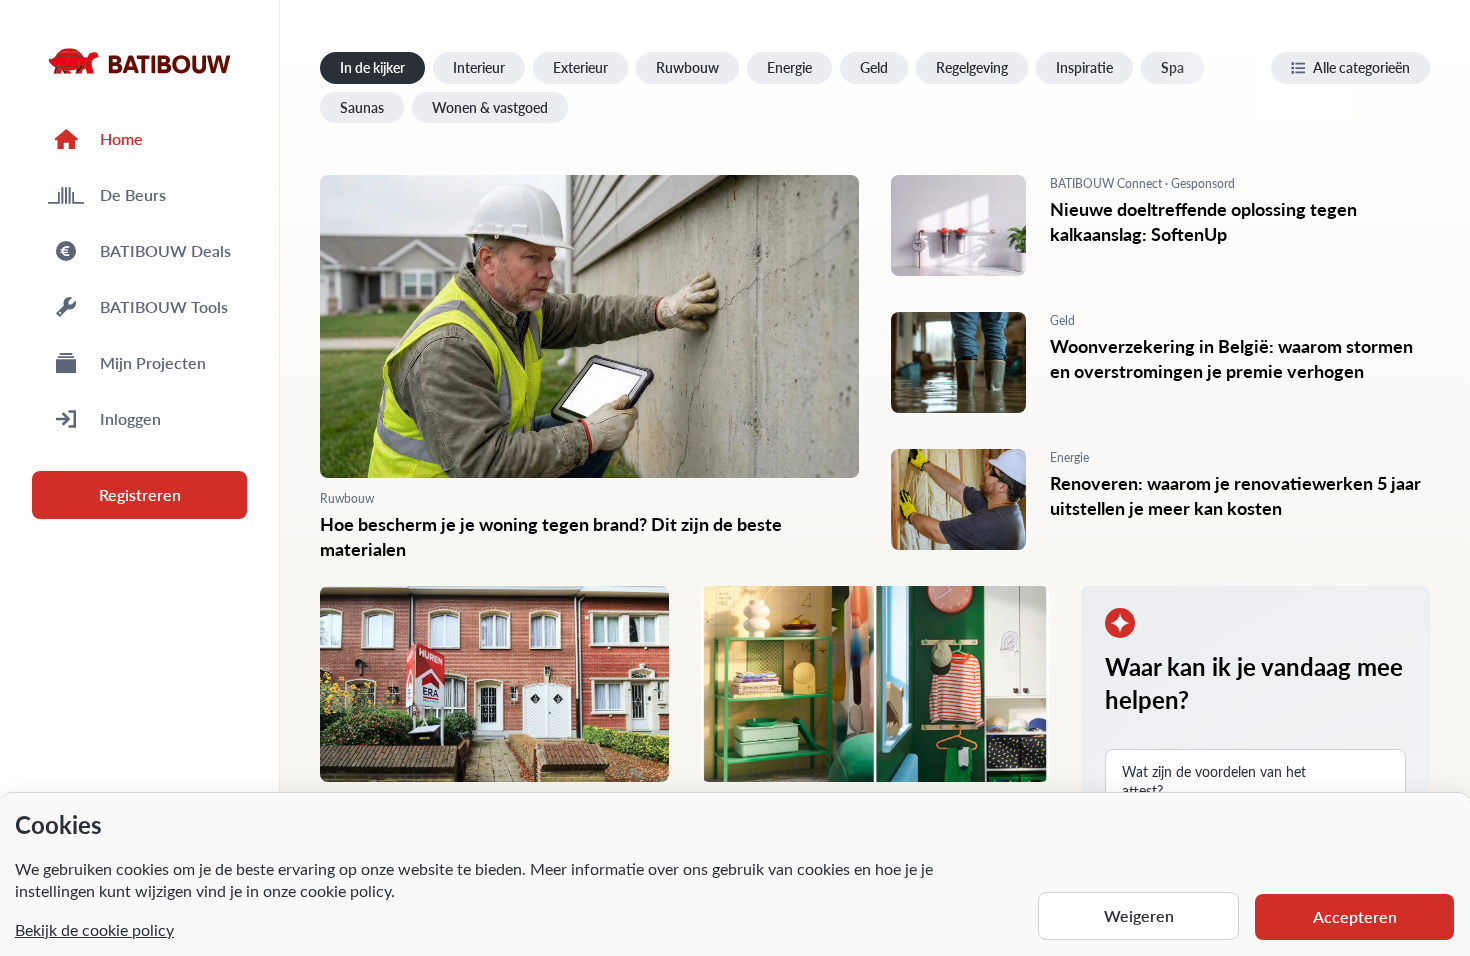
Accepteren (1355, 916)
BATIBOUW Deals (165, 250)
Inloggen (130, 418)
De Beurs (133, 194)
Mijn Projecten (153, 362)
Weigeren (1139, 915)
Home (121, 138)
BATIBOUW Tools (164, 306)
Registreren (140, 494)
